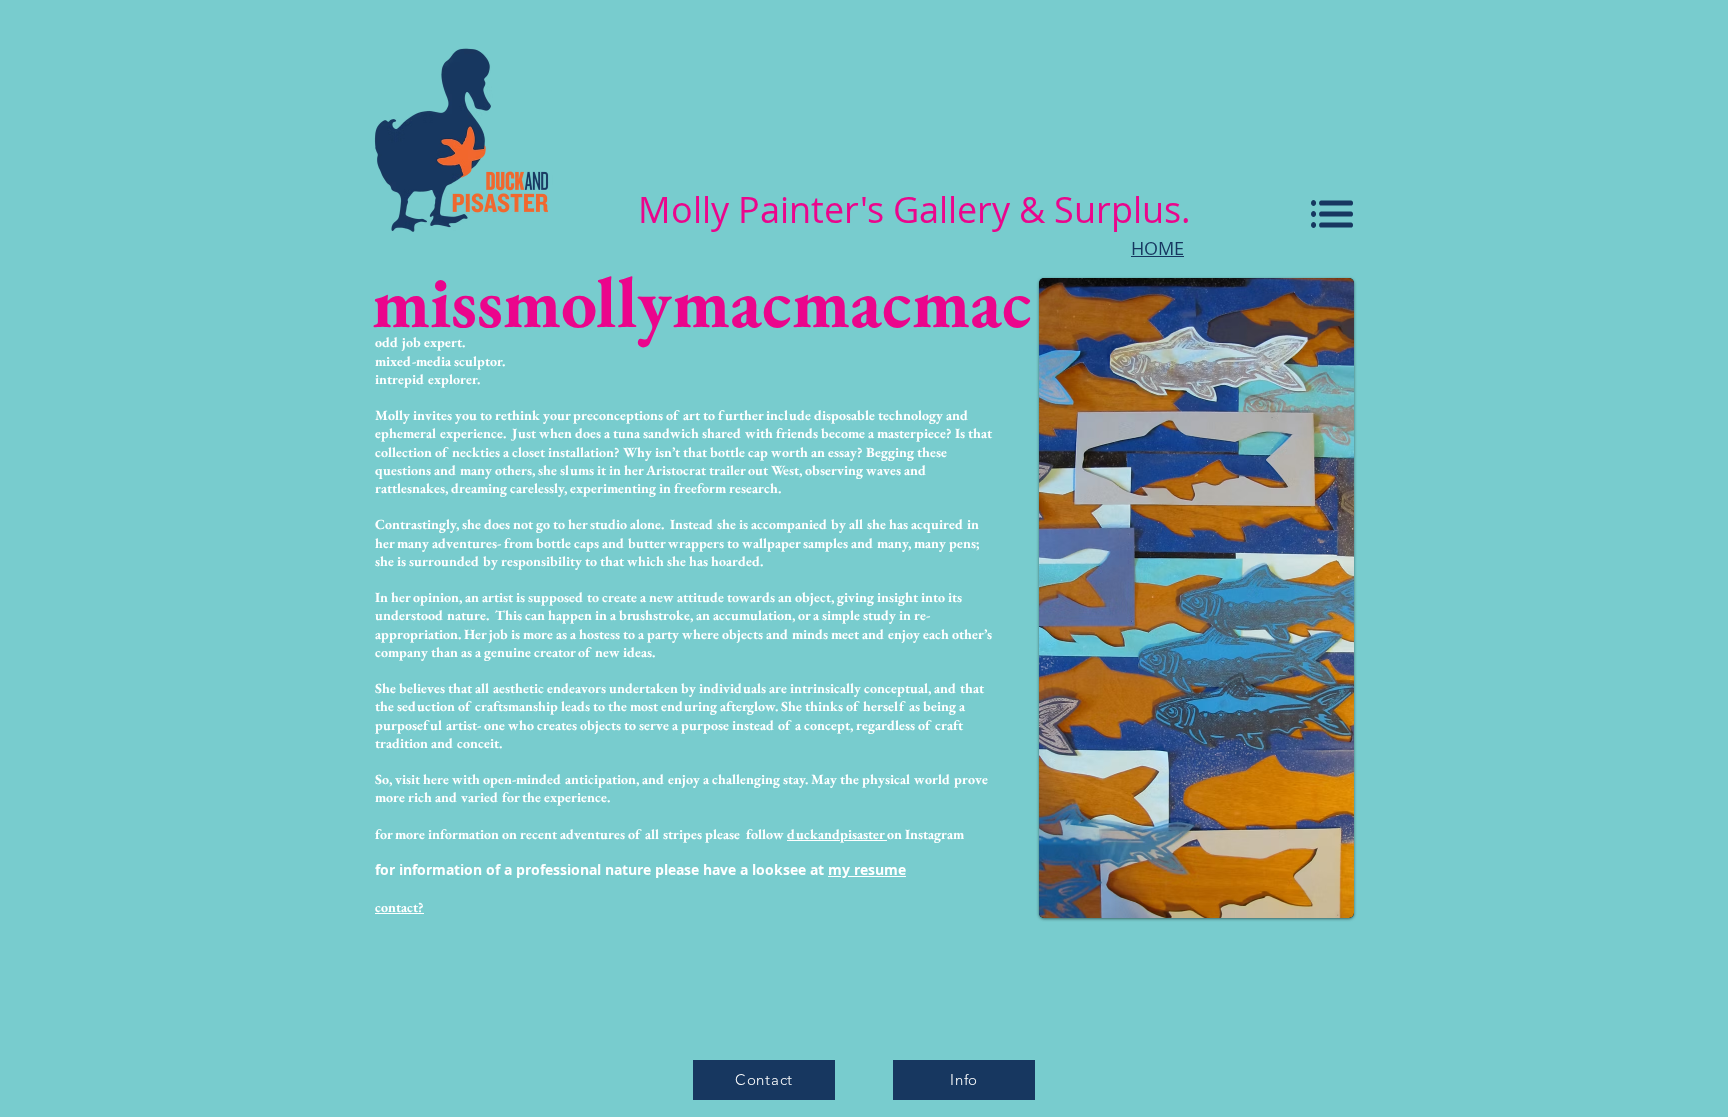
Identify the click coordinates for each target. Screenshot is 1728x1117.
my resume (867, 869)
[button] (1332, 214)
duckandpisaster (837, 834)
